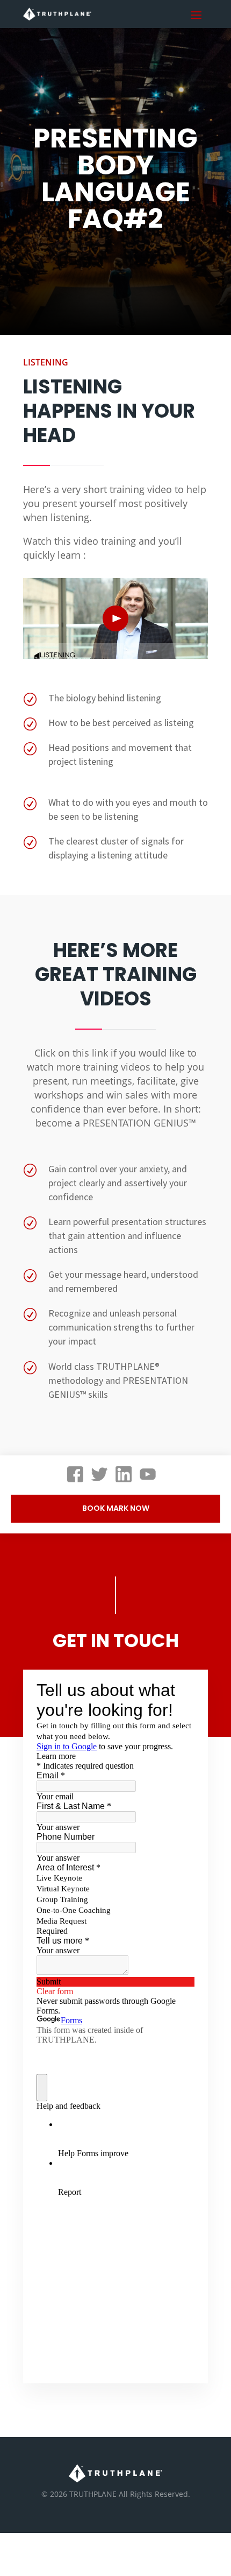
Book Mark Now (116, 1508)
